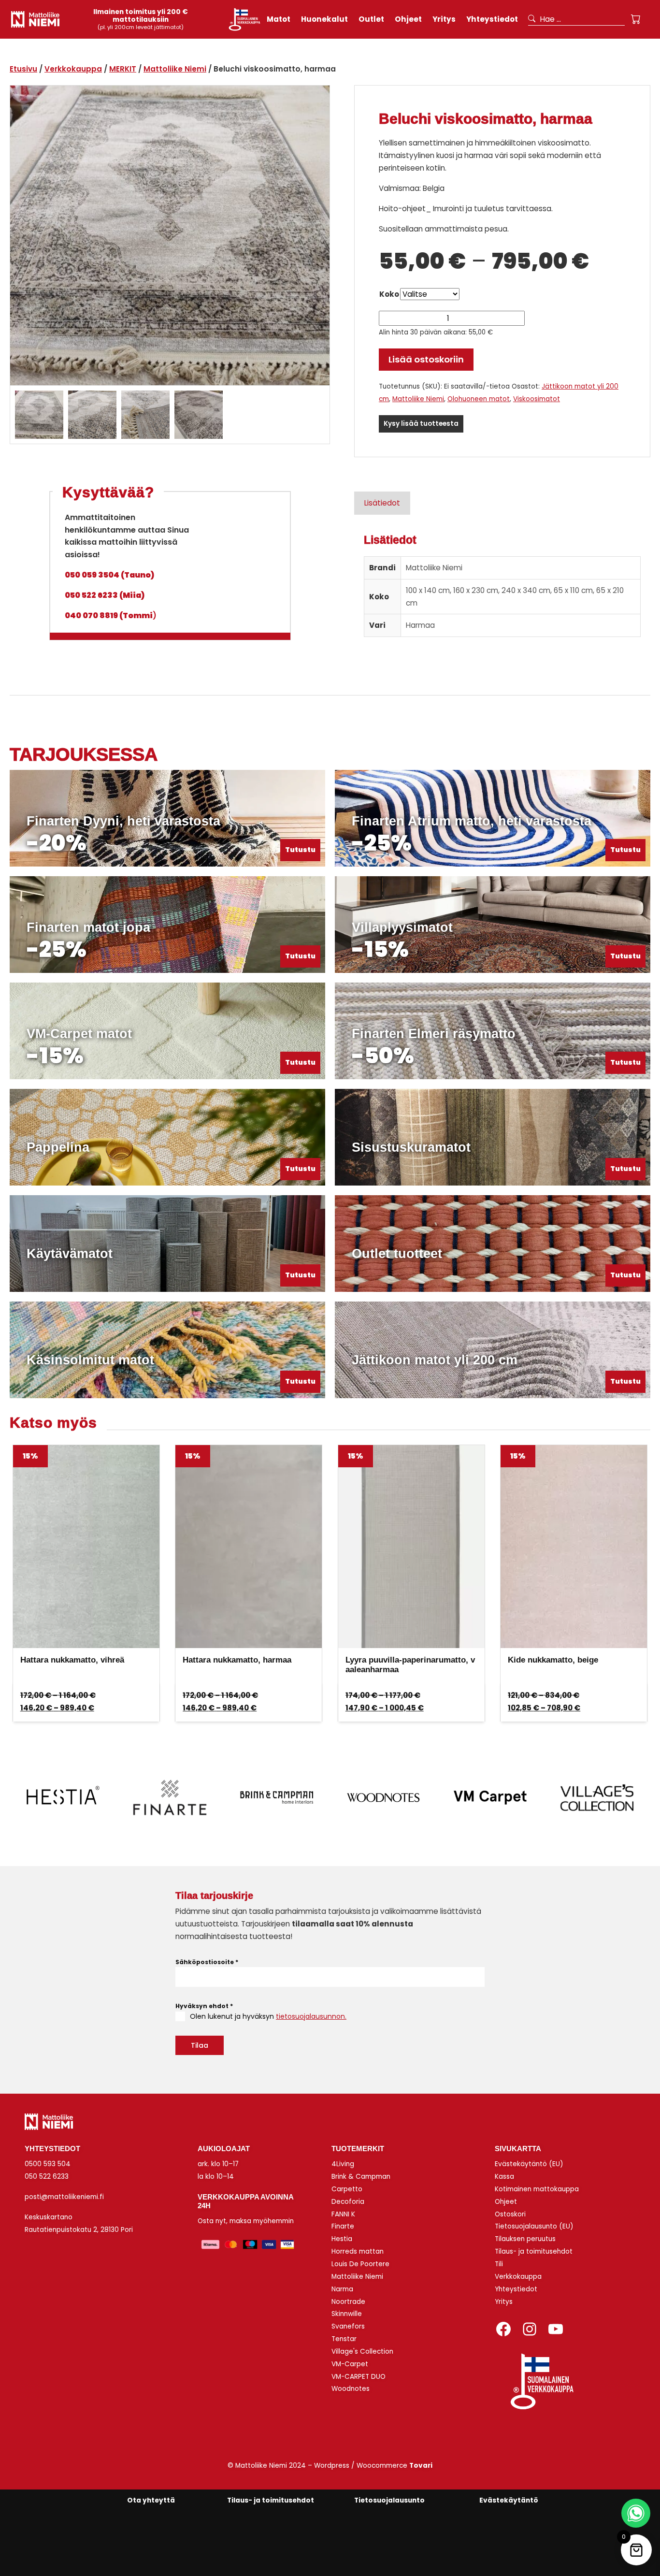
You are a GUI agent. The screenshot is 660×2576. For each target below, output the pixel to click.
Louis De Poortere (360, 2264)
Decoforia (348, 2202)
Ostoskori (510, 2214)
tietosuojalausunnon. (311, 2016)
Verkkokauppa (73, 69)
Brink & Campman (361, 2177)
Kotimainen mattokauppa (537, 2189)
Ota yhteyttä (151, 2500)
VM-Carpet (350, 2364)
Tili (499, 2264)
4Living (343, 2164)
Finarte (343, 2226)
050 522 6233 (47, 2177)
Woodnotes (351, 2389)
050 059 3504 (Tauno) (109, 575)
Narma (342, 2289)
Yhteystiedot (516, 2289)
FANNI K (343, 2214)
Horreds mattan (358, 2251)
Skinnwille (347, 2314)
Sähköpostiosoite (207, 1962)
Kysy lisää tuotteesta (421, 424)
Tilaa (200, 2045)
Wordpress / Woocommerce (373, 2466)
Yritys (504, 2302)
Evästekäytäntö (509, 2500)
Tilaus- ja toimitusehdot (534, 2251)
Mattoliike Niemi (175, 69)
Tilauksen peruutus (525, 2239)
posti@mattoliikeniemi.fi (64, 2197)
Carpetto (347, 2189)
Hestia (342, 2239)
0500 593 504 (48, 2164)
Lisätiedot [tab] (382, 503)
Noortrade (348, 2302)
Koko (389, 294)
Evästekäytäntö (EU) (529, 2164)
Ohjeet (506, 2202)
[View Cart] (636, 19)
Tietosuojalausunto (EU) (534, 2226)
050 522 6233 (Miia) (105, 595)
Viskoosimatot (537, 399)
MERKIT (123, 69)
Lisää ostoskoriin (426, 359)
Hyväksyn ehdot (204, 2006)
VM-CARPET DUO (359, 2377)
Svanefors (348, 2326)
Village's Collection (362, 2352)
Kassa (504, 2177)
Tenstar (344, 2339)
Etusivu (23, 69)
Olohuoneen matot (479, 399)
